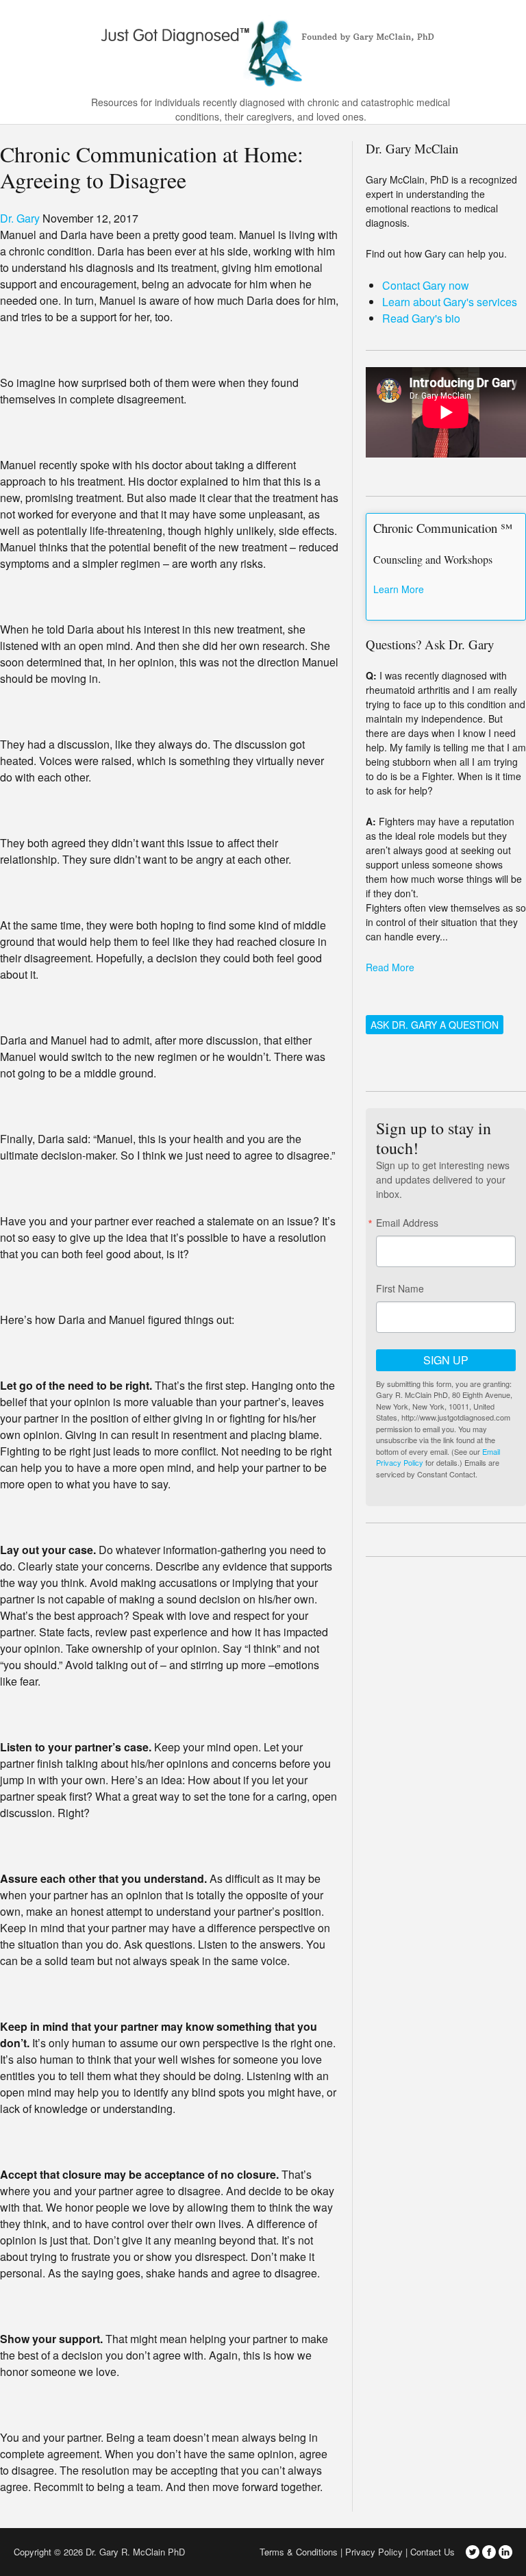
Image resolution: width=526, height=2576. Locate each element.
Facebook (489, 2552)
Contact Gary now (426, 285)
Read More (390, 967)
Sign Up (446, 1360)
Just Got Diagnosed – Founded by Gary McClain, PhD (263, 48)
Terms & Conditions (299, 2552)
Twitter (473, 2552)
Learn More (399, 589)
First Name (400, 1288)
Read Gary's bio (421, 318)
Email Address (407, 1223)
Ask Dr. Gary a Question (435, 1025)
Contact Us (433, 2552)
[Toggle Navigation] (508, 49)
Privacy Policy (374, 2552)
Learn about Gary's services (450, 302)
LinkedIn (505, 2552)
